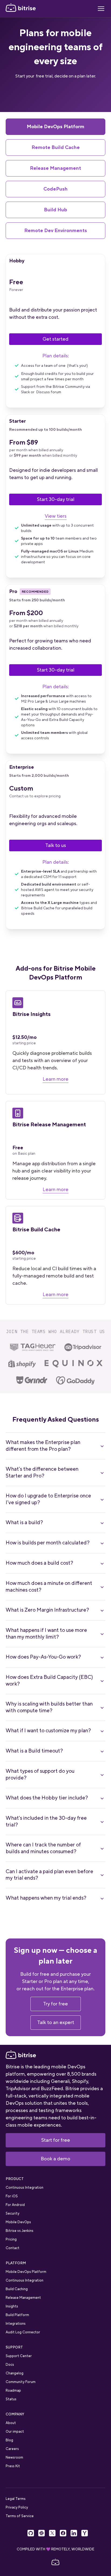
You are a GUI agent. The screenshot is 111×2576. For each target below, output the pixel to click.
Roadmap (13, 2390)
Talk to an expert (56, 2022)
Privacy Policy (17, 2507)
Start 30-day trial (56, 499)
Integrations (16, 2324)
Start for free (56, 2140)
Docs (10, 2365)
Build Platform (17, 2315)
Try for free (55, 2004)
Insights (12, 2306)
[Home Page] (21, 9)
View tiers (56, 516)
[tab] (56, 127)
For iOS (12, 2196)
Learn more (55, 1079)
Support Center (19, 2356)
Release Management (23, 2298)
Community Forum (21, 2382)
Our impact (15, 2431)
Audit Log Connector (23, 2332)
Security (13, 2213)
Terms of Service (20, 2516)
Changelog (15, 2373)
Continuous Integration (25, 2187)
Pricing (11, 2239)
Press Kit (13, 2466)
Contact (13, 2248)
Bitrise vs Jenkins (20, 2231)
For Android (15, 2205)
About (11, 2423)
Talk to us (56, 845)
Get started (55, 339)
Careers (12, 2449)
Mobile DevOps (18, 2222)
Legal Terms (16, 2499)
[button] (101, 9)
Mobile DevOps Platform (26, 2272)
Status (11, 2399)
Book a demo (55, 2159)
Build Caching (17, 2289)
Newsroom (14, 2457)
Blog (9, 2440)
